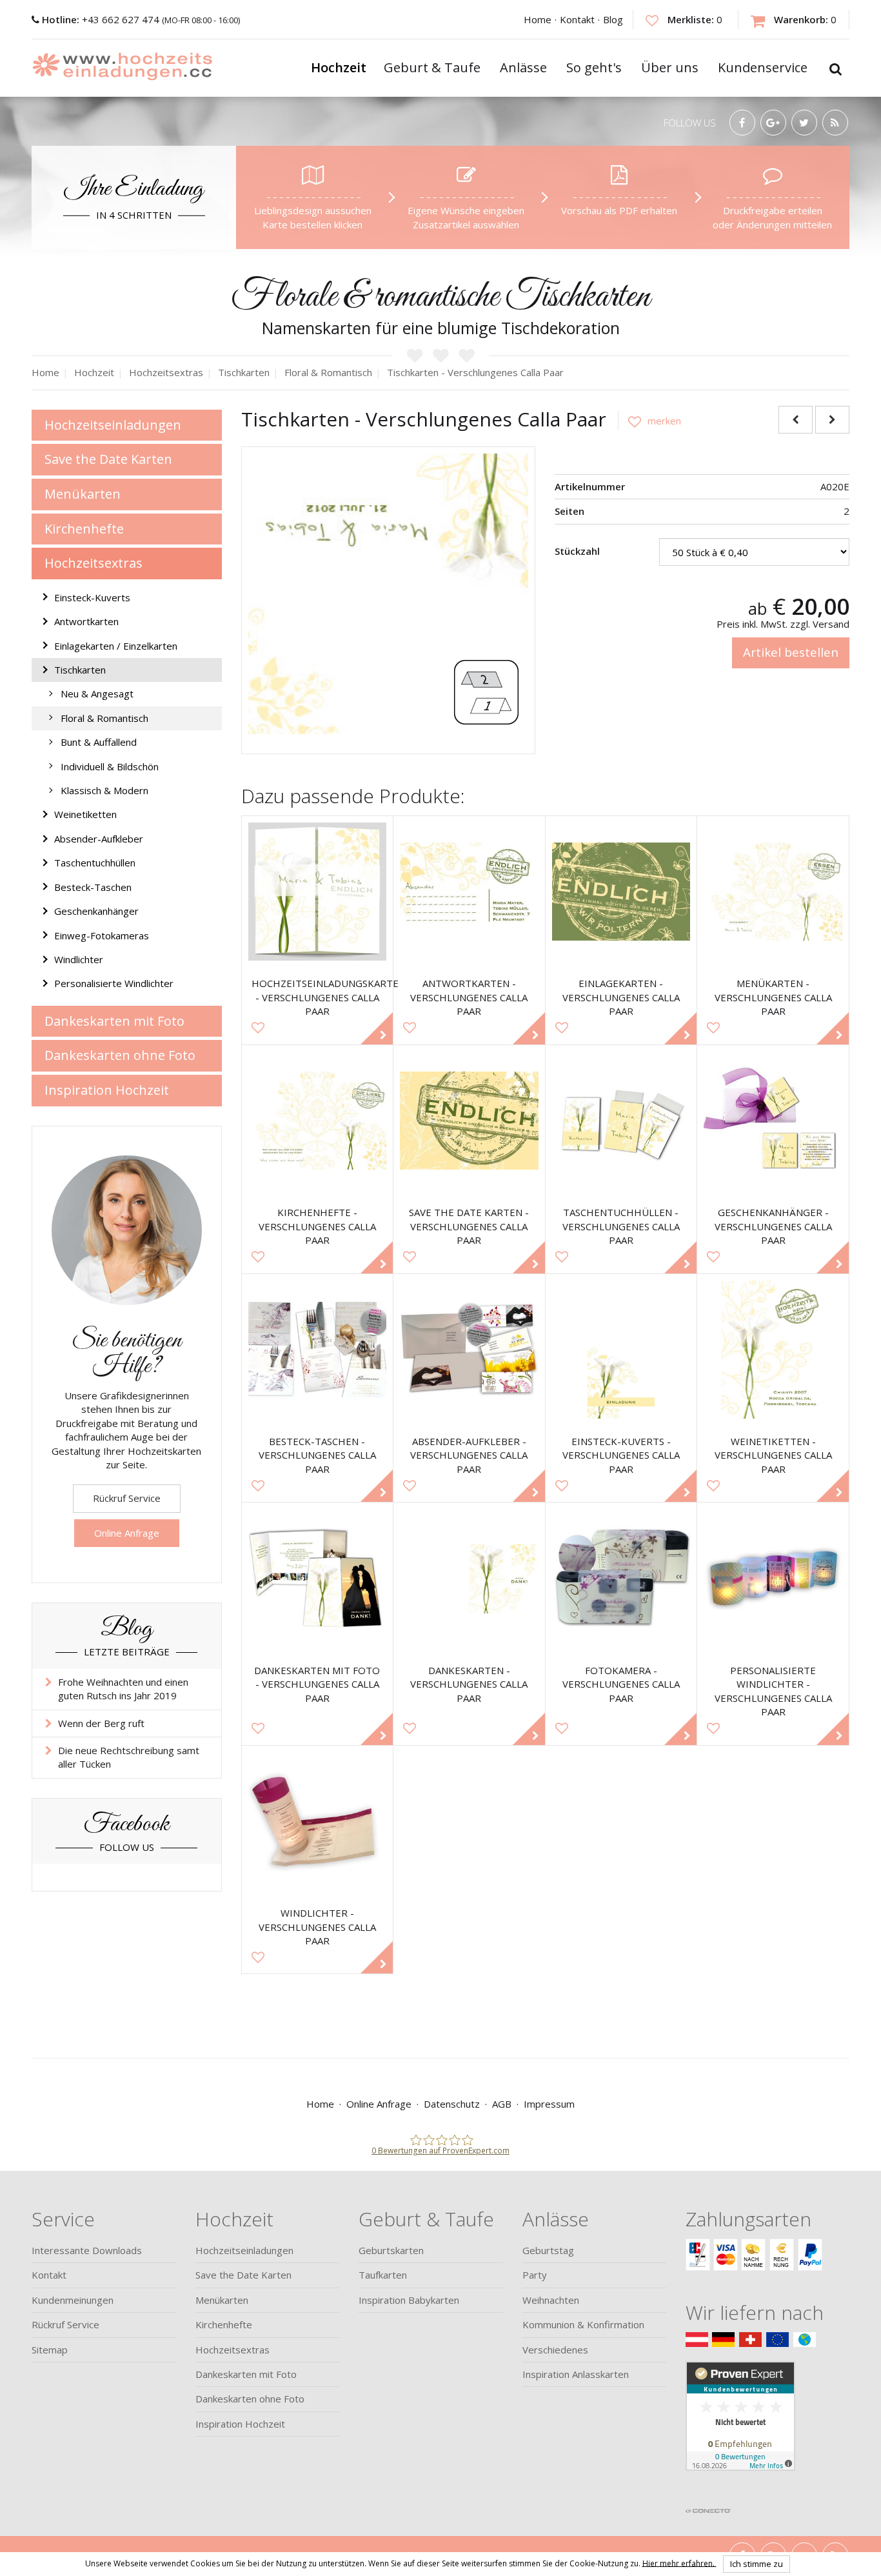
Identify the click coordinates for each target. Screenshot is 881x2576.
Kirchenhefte (84, 529)
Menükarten (83, 494)
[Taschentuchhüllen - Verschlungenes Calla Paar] (621, 1121)
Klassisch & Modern (104, 790)
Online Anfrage (127, 1533)
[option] (389, 594)
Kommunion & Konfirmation (583, 2324)
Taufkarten (383, 2275)
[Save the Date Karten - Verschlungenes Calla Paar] (469, 1121)
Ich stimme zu (757, 2564)
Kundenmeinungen (73, 2300)
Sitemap (50, 2350)
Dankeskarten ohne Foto (120, 1055)
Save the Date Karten (108, 459)
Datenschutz (452, 2104)
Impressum (549, 2104)
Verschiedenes (555, 2350)
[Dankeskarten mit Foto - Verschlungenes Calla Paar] (318, 1578)
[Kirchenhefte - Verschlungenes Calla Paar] (318, 1121)
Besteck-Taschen (93, 887)
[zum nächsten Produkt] (832, 420)
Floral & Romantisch (104, 718)
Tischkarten (80, 670)
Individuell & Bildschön (110, 766)
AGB (502, 2104)
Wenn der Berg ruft (101, 1723)
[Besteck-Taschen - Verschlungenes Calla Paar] (318, 1350)
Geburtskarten (391, 2250)
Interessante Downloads (87, 2250)
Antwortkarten (86, 621)
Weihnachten (551, 2300)
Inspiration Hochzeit (107, 1090)
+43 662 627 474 (102, 19)
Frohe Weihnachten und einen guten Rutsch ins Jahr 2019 (123, 1689)
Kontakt (577, 19)
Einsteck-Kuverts (92, 597)
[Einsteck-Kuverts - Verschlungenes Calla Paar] (621, 1350)
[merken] (649, 421)
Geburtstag (548, 2250)
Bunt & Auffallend (99, 742)
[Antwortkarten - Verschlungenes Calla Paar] (469, 892)
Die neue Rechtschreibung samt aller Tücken (129, 1757)
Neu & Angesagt (97, 694)
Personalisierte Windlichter (114, 983)
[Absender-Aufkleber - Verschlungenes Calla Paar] (469, 1350)
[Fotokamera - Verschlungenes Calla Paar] (621, 1578)
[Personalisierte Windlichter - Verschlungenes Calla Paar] (773, 1578)
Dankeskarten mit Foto (114, 1021)
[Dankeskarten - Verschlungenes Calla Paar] (469, 1578)
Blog (613, 19)
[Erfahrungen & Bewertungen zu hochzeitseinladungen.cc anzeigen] (740, 2431)
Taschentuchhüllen (95, 863)
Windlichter (79, 959)
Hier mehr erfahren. (679, 2563)
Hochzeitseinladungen (113, 425)
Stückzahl (577, 551)
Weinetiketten (85, 814)
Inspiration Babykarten (409, 2300)
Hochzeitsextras (94, 563)
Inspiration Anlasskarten (576, 2374)
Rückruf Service (127, 1498)
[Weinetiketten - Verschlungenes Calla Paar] (773, 1350)
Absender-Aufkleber (99, 839)
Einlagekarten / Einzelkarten (116, 646)
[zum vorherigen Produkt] (796, 420)
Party (535, 2275)
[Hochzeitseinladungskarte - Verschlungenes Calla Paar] (318, 892)
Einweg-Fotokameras (102, 935)
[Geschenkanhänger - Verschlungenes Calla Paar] (773, 1121)
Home (538, 19)
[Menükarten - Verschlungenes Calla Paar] (773, 892)
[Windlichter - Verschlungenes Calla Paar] (318, 1822)
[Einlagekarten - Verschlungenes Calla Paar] (621, 892)
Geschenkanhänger (96, 911)
